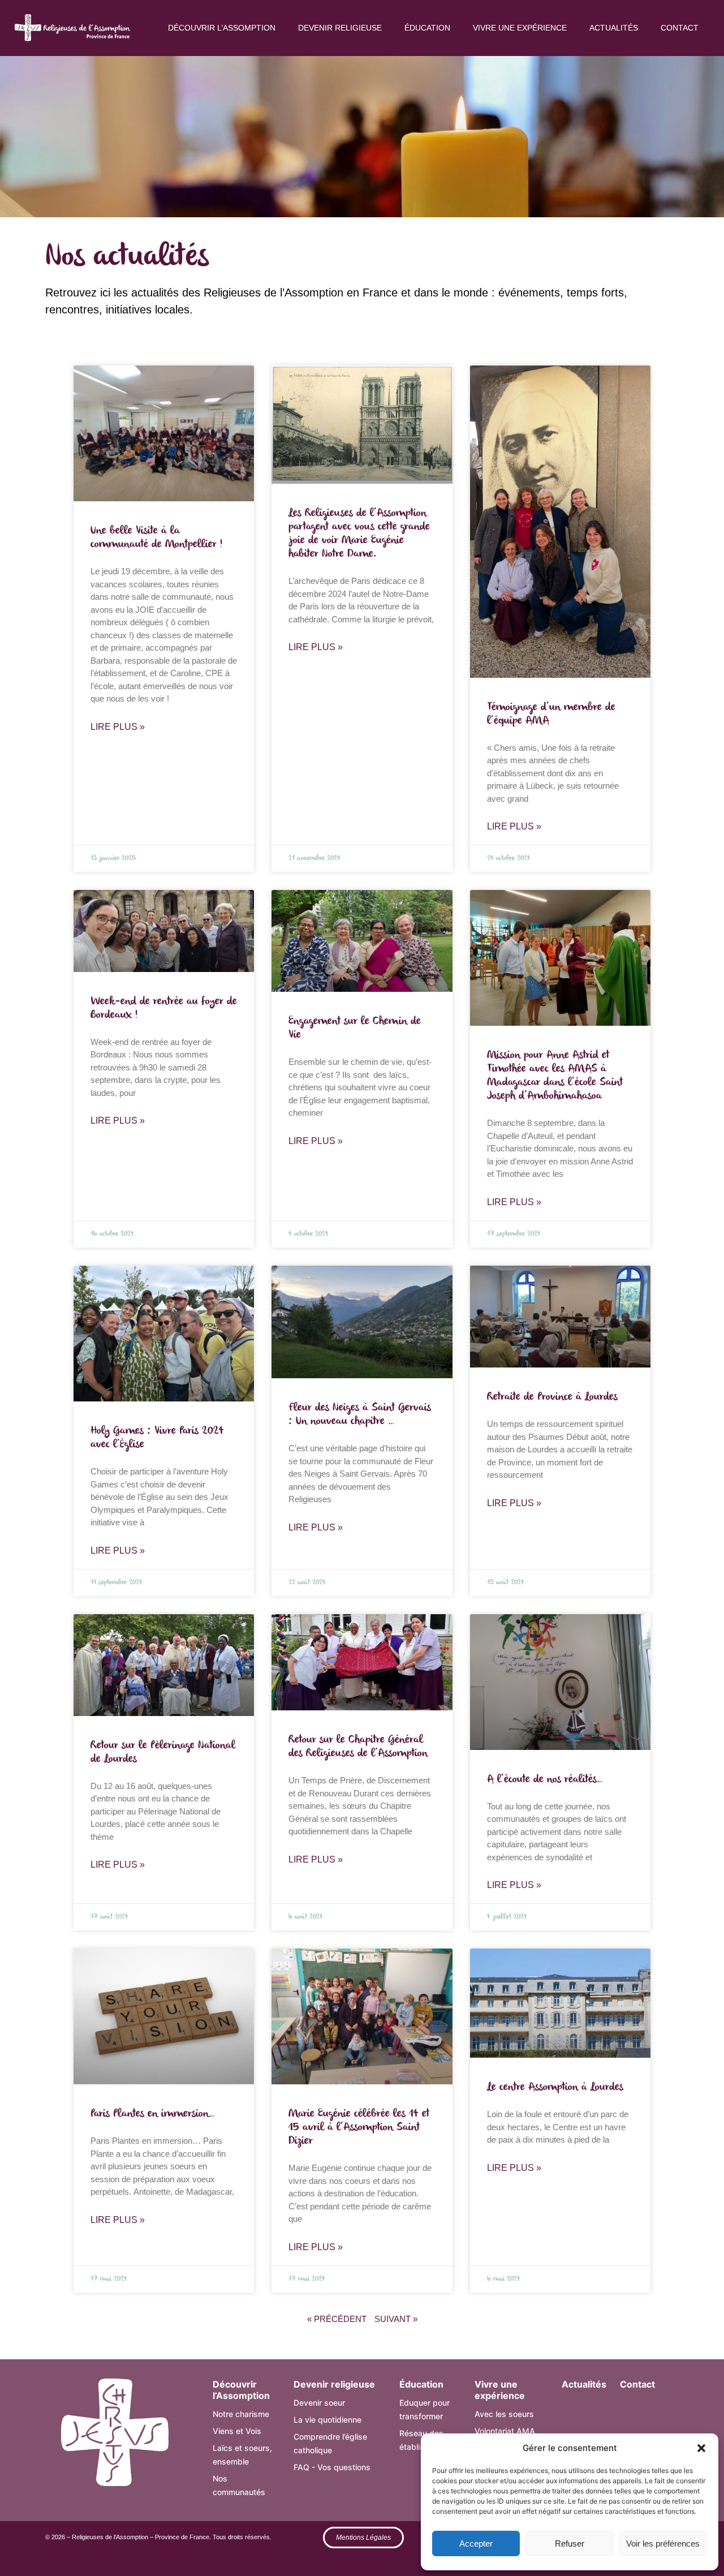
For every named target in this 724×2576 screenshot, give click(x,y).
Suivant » (396, 2319)
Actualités (614, 28)
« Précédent (337, 2319)
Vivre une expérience (520, 28)
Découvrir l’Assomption (222, 28)
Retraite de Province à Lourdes (552, 1397)
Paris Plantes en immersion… (153, 2114)
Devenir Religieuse (340, 28)
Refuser (570, 2543)
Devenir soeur (319, 2403)
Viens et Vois (237, 2431)
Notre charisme (241, 2414)
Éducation (427, 28)
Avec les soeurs (504, 2414)
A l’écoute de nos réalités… (545, 1779)
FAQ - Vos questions (332, 2467)
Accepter (476, 2543)
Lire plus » (118, 727)
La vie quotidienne (327, 2420)
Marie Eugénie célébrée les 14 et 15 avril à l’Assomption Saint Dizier (359, 2127)
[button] (701, 2448)
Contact (680, 28)
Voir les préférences (663, 2543)
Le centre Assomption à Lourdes (555, 2087)
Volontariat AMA (505, 2431)
